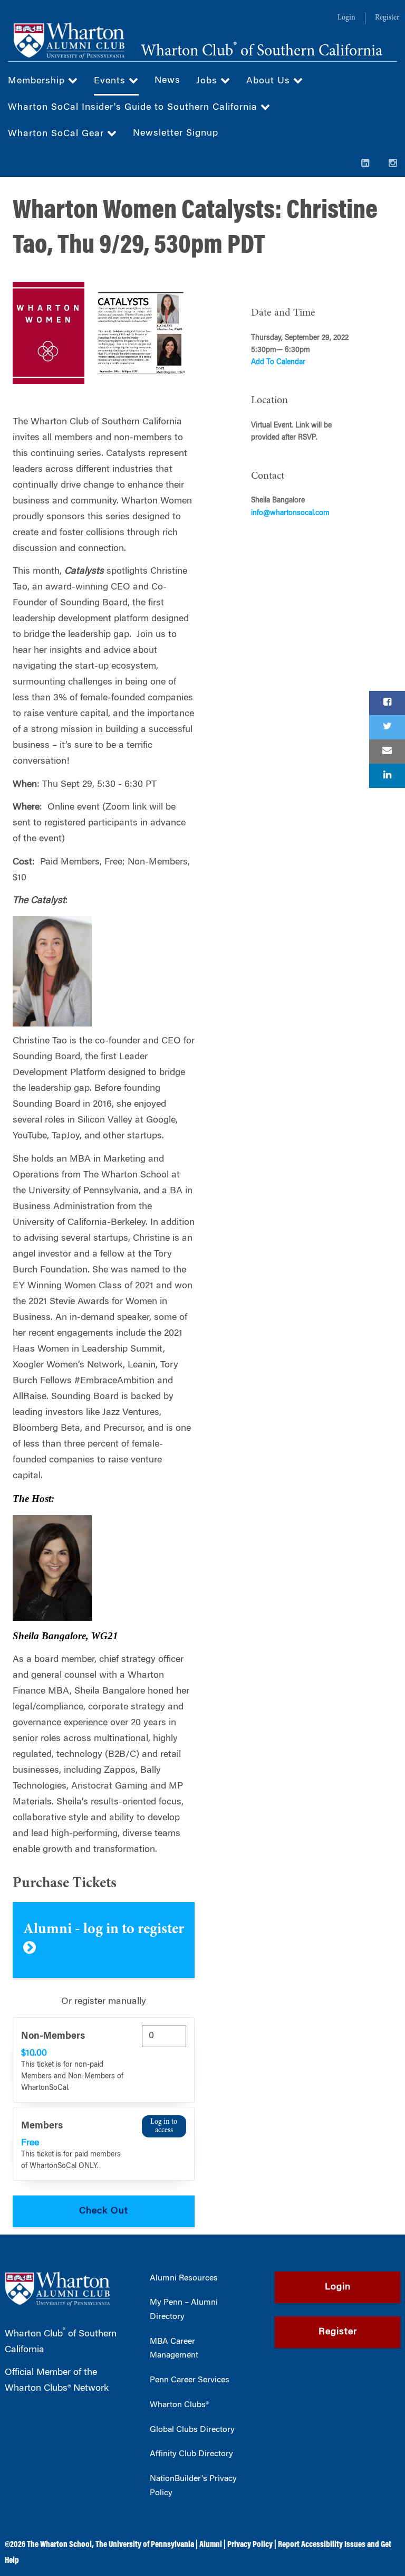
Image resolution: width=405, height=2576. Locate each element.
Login (346, 18)
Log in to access (164, 2126)
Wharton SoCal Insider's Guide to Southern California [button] (134, 108)
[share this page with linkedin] (387, 776)
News (167, 81)
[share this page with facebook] (387, 703)
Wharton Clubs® (179, 2405)
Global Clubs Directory (192, 2430)
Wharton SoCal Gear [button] (57, 134)
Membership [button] (38, 81)
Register (387, 18)
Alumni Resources (184, 2278)
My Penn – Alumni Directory (184, 2310)
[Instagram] (393, 164)
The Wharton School (59, 2545)
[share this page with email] (387, 752)
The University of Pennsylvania (145, 2545)
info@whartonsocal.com (290, 514)
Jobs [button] (208, 81)
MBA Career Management (174, 2349)
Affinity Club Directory (191, 2454)
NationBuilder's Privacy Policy (193, 2486)
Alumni (211, 2545)
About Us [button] (270, 81)
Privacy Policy (250, 2545)
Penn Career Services (190, 2380)
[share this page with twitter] (387, 727)
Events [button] (111, 81)
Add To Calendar (278, 363)
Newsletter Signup (176, 134)
